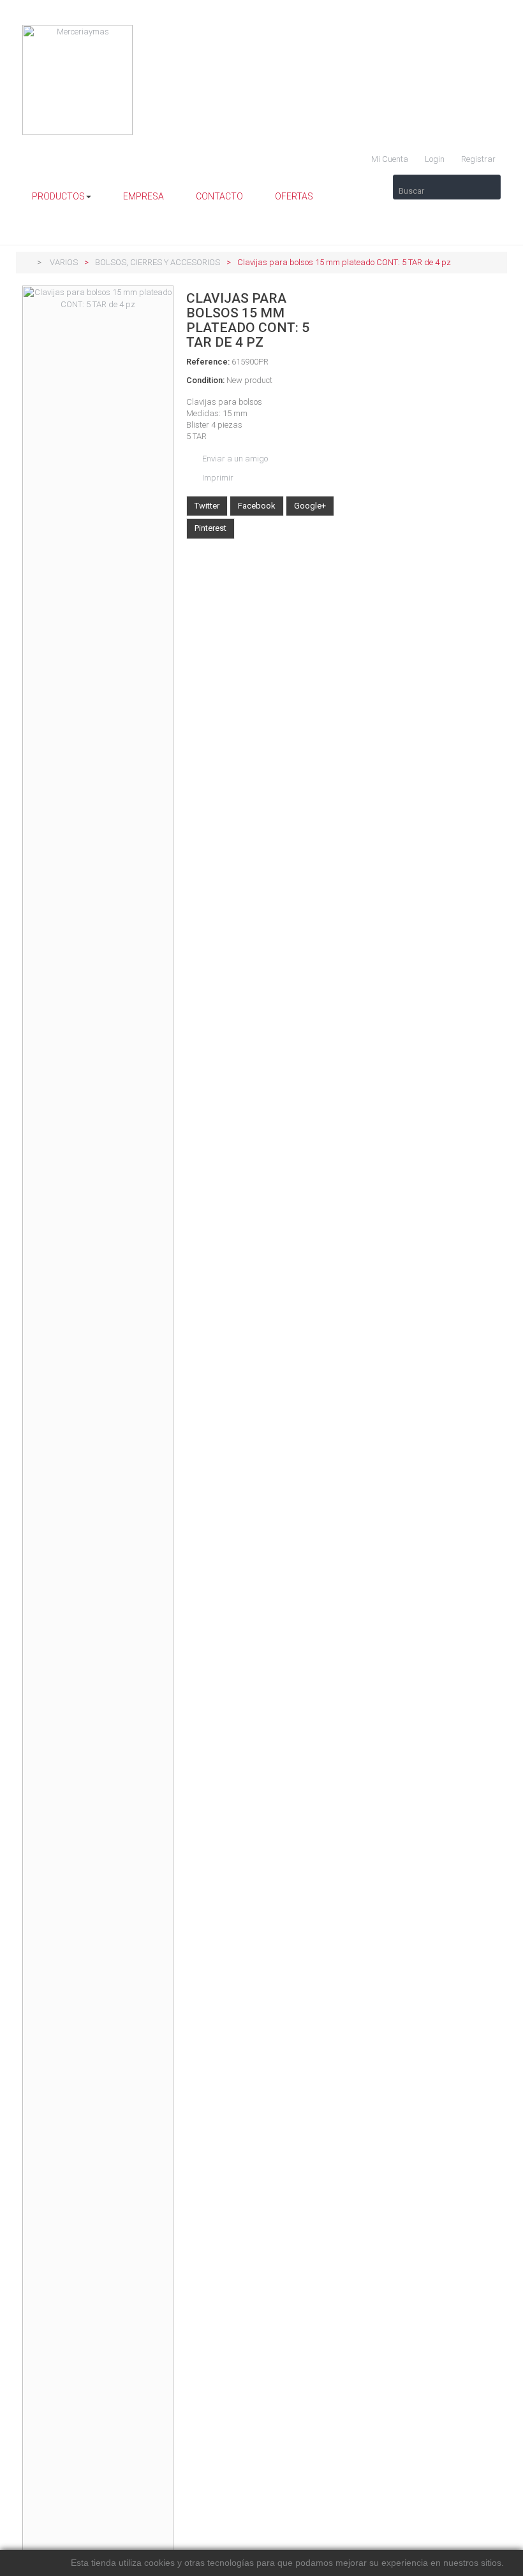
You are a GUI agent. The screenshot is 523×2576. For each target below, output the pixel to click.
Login (434, 159)
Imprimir (218, 478)
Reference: (208, 362)
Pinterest (210, 528)
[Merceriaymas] (261, 80)
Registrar (477, 159)
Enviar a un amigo (235, 459)
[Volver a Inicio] (26, 262)
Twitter (207, 506)
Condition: (205, 380)
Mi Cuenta (389, 159)
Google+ (310, 506)
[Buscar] (447, 181)
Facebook (257, 506)
